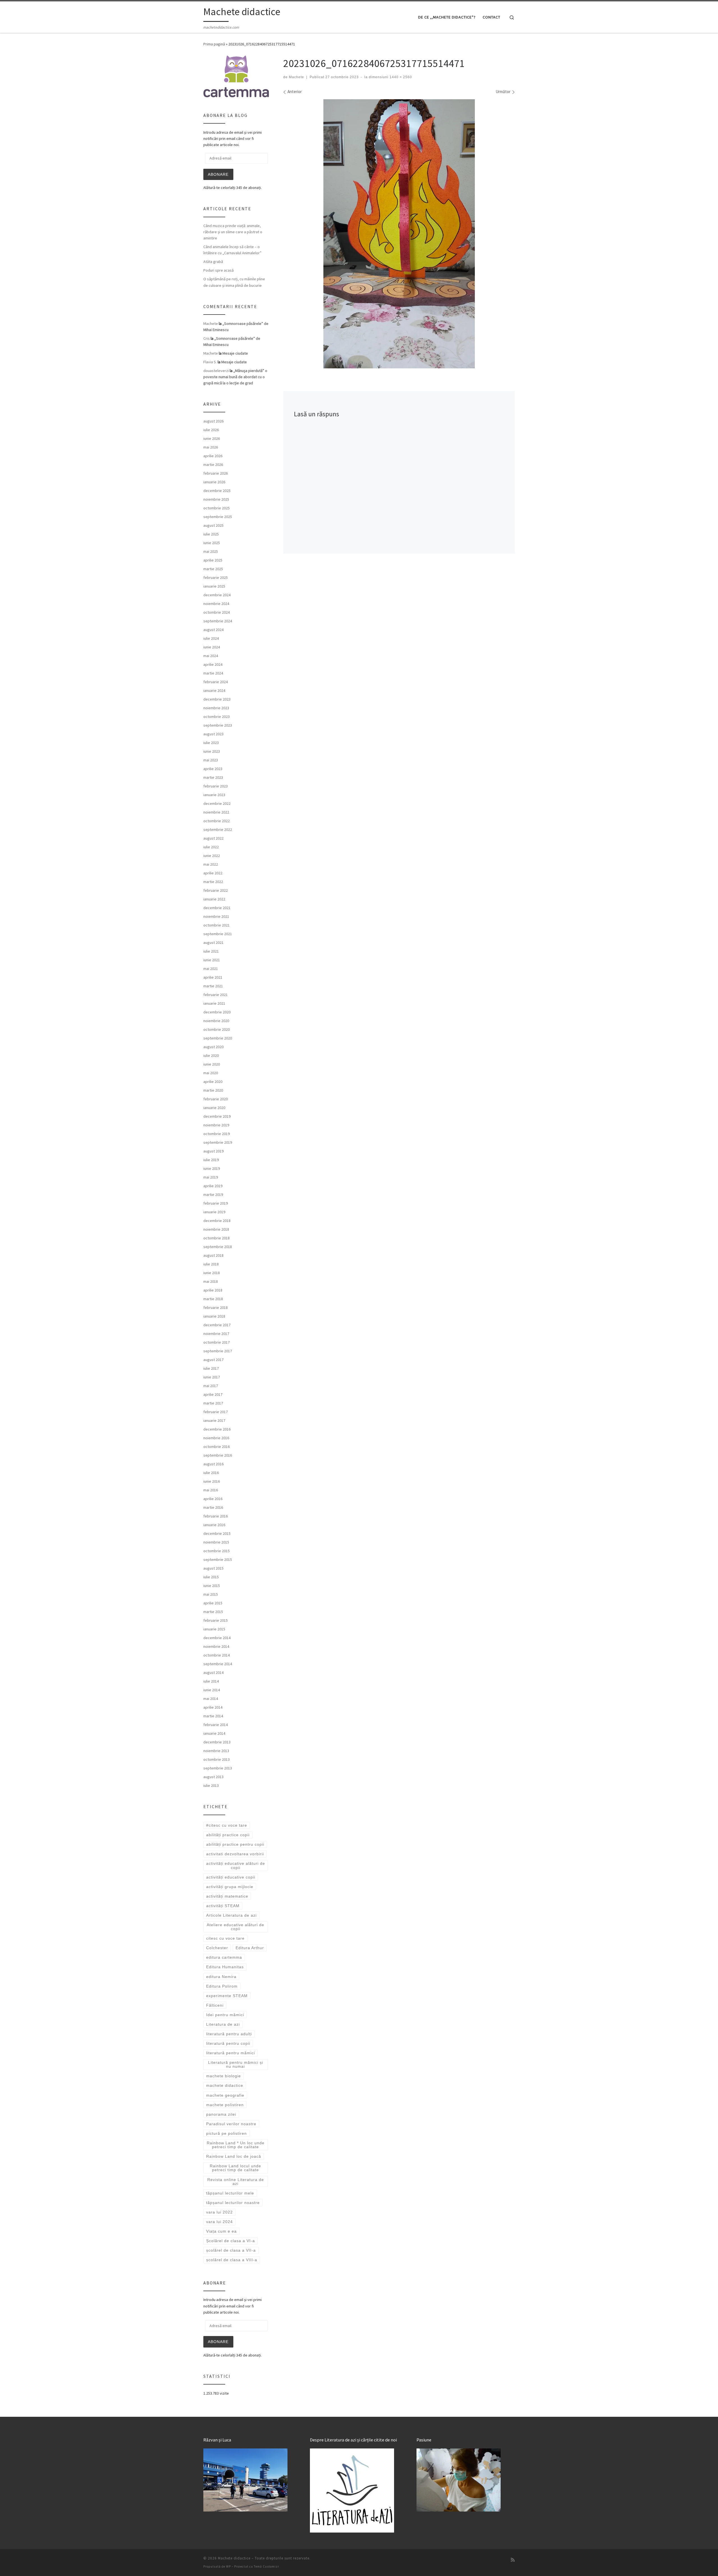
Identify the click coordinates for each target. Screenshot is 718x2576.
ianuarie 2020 (214, 1108)
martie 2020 (213, 1090)
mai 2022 (211, 864)
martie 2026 (213, 465)
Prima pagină (214, 44)
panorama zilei (221, 2114)
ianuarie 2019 (214, 1212)
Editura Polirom (222, 1986)
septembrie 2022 (218, 830)
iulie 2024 (211, 638)
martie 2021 (213, 986)
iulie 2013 (211, 1785)
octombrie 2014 (217, 1655)
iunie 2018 (212, 1273)
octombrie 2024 (217, 612)
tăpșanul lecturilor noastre (233, 2203)
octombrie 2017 (217, 1342)
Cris (207, 338)
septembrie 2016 (218, 1455)
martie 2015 (213, 1612)
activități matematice (227, 1896)
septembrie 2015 (218, 1560)
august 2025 (213, 525)
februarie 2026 (216, 473)
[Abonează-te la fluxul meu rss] (513, 2560)
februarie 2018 (216, 1307)
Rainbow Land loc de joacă (234, 2156)
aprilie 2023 (213, 769)
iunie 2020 (212, 1064)
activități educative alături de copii (236, 1865)
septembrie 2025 (218, 517)
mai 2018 (211, 1281)
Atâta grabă (213, 262)
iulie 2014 (211, 1681)
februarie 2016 (216, 1516)
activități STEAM (223, 1906)
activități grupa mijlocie (230, 1887)
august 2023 (213, 734)
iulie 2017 (211, 1368)
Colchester (217, 1948)
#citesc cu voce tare (227, 1825)
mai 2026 (211, 447)
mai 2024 (211, 656)
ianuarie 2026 (214, 482)
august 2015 (213, 1568)
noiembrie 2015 (216, 1542)
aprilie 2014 (213, 1707)
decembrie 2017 (217, 1325)
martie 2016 (213, 1507)
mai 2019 (211, 1177)
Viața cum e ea (221, 2231)
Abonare (218, 174)
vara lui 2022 (219, 2212)
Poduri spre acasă (218, 270)
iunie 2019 (212, 1168)
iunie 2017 (212, 1377)
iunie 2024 (212, 647)
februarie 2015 (216, 1620)
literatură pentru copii (228, 2043)
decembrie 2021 (217, 908)
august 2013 (213, 1777)
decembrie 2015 (217, 1533)
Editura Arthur (250, 1948)
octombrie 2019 (217, 1134)
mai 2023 (211, 760)
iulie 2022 (211, 847)
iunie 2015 (212, 1586)
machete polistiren (225, 2105)
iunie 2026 (212, 438)
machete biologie (224, 2076)
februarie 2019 (216, 1203)
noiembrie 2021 (216, 916)
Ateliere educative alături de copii (235, 1927)
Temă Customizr (266, 2566)
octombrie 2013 (217, 1759)
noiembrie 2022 (216, 812)
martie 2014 (213, 1716)
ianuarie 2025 (214, 586)
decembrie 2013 (217, 1742)
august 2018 (213, 1255)
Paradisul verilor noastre (231, 2124)
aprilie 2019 (213, 1186)
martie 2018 (213, 1299)
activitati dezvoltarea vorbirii (235, 1854)
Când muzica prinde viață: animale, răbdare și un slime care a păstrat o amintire (233, 232)
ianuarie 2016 (214, 1525)
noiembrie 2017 (216, 1334)
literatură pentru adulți (229, 2034)
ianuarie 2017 (214, 1420)
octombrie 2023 (217, 717)
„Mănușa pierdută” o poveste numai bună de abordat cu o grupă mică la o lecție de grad (235, 377)
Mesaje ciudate (235, 353)
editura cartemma (224, 1957)
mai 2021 (211, 969)
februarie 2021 (216, 995)
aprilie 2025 (213, 560)
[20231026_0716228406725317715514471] (399, 234)
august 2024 (213, 630)
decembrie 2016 (217, 1429)
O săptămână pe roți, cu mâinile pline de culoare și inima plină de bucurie (234, 282)
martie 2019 (213, 1195)
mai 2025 (211, 551)
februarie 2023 (216, 786)
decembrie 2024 (217, 595)
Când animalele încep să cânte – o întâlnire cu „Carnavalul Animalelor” (232, 250)
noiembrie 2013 (216, 1751)
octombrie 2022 (217, 821)
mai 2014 (211, 1699)
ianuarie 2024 (214, 690)
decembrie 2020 (217, 1012)
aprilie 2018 (213, 1290)
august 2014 (213, 1672)
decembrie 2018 (217, 1221)
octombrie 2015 (217, 1551)
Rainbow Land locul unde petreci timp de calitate (235, 2168)
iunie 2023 (212, 751)
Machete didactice (234, 2558)
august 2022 (213, 838)
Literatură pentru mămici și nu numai (236, 2064)
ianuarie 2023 (214, 795)
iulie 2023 (211, 743)
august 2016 (213, 1464)
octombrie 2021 (217, 925)
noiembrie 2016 (216, 1438)
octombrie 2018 (217, 1238)
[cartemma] (236, 76)
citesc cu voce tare (225, 1938)
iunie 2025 (212, 543)
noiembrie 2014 (216, 1646)
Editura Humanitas (225, 1967)
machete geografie (225, 2095)
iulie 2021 (211, 951)
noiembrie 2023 (216, 708)
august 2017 (213, 1360)
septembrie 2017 (218, 1351)
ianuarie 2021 (214, 1003)
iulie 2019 (211, 1160)
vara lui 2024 (219, 2222)
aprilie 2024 (213, 664)
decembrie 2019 (217, 1116)
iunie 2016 (212, 1481)
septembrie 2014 (218, 1664)
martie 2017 (213, 1403)
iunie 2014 (212, 1690)
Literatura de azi (223, 2024)
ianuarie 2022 (214, 899)
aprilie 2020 (213, 1082)
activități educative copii (231, 1877)
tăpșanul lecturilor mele (230, 2193)
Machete (296, 77)
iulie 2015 (211, 1577)
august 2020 (213, 1047)
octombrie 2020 (217, 1029)
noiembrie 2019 (216, 1125)
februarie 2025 (216, 577)
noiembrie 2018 (216, 1229)
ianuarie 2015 (214, 1629)
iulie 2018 (211, 1264)
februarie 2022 (216, 890)
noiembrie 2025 (216, 499)
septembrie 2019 (218, 1142)
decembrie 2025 (217, 491)
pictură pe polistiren (226, 2133)
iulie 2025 (211, 534)
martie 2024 (213, 673)
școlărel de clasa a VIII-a (232, 2260)
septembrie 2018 (218, 1247)
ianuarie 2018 (214, 1316)
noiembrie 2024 (216, 604)
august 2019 (213, 1151)
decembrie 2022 (217, 803)
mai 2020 (211, 1073)
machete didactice (225, 2085)
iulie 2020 (211, 1055)
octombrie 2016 (217, 1447)
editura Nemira (221, 1977)
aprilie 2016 (213, 1499)
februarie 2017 (216, 1412)
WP (228, 2566)
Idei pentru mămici (225, 2015)
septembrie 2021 (218, 934)
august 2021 (213, 942)
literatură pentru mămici (231, 2053)
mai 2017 (211, 1386)
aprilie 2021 (213, 977)
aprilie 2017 (213, 1394)
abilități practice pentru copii (235, 1844)
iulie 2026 (211, 430)
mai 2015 (211, 1594)
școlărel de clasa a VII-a (231, 2250)
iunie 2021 (212, 960)
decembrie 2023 (217, 699)
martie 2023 (213, 777)
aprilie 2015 (213, 1603)
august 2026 (213, 421)
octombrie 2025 (217, 508)
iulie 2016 (211, 1473)
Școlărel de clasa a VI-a (231, 2241)
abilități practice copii (228, 1835)
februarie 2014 (216, 1725)
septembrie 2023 (218, 725)
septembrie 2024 (218, 621)
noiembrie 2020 (216, 1021)
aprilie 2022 (213, 873)
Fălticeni (215, 2005)
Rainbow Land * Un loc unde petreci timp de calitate (236, 2145)
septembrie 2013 (218, 1768)
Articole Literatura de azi (231, 1915)
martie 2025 (213, 569)
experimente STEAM (227, 1996)
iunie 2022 (212, 856)
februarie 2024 (216, 682)
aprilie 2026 (213, 456)
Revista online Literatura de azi (236, 2182)
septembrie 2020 (218, 1038)
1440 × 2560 (400, 77)
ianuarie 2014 (214, 1733)
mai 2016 (211, 1490)
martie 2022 (213, 882)
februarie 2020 (216, 1099)
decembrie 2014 (217, 1638)
